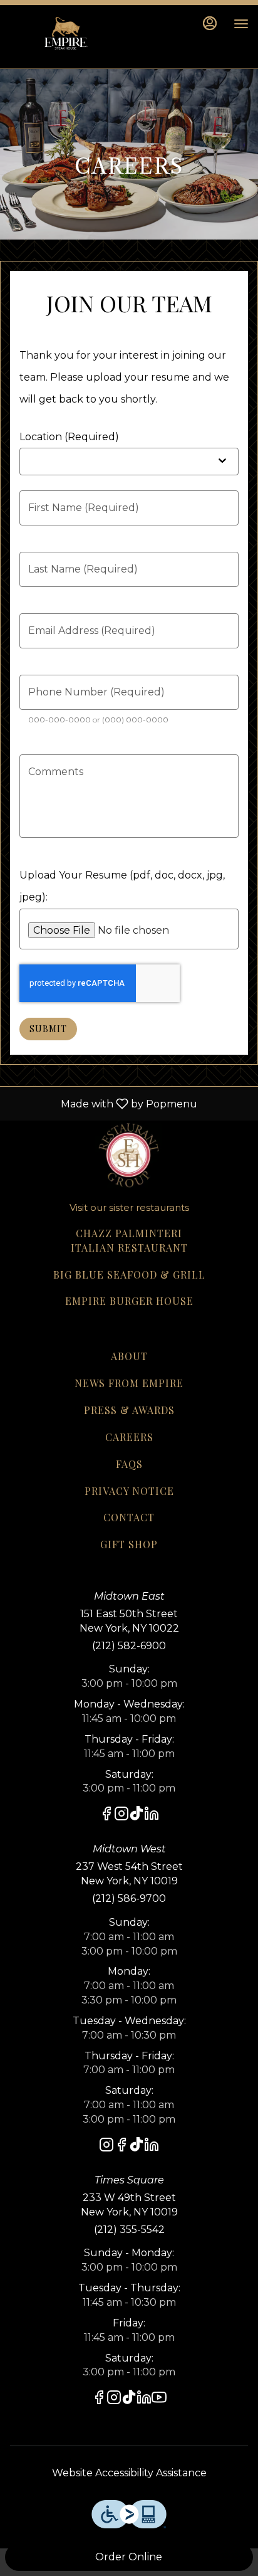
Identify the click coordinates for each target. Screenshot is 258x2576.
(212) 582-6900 (129, 1646)
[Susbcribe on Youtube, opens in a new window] (159, 2399)
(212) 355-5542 (129, 2230)
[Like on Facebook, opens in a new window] (106, 1816)
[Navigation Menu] (241, 24)
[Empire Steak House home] (66, 36)
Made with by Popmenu (103, 1103)
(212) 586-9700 (129, 1898)
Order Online (129, 2557)
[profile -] (210, 23)
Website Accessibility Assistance (129, 2473)
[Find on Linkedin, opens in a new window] (152, 1816)
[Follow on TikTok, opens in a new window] (137, 1816)
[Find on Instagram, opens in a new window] (121, 1816)
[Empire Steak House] (129, 1153)
